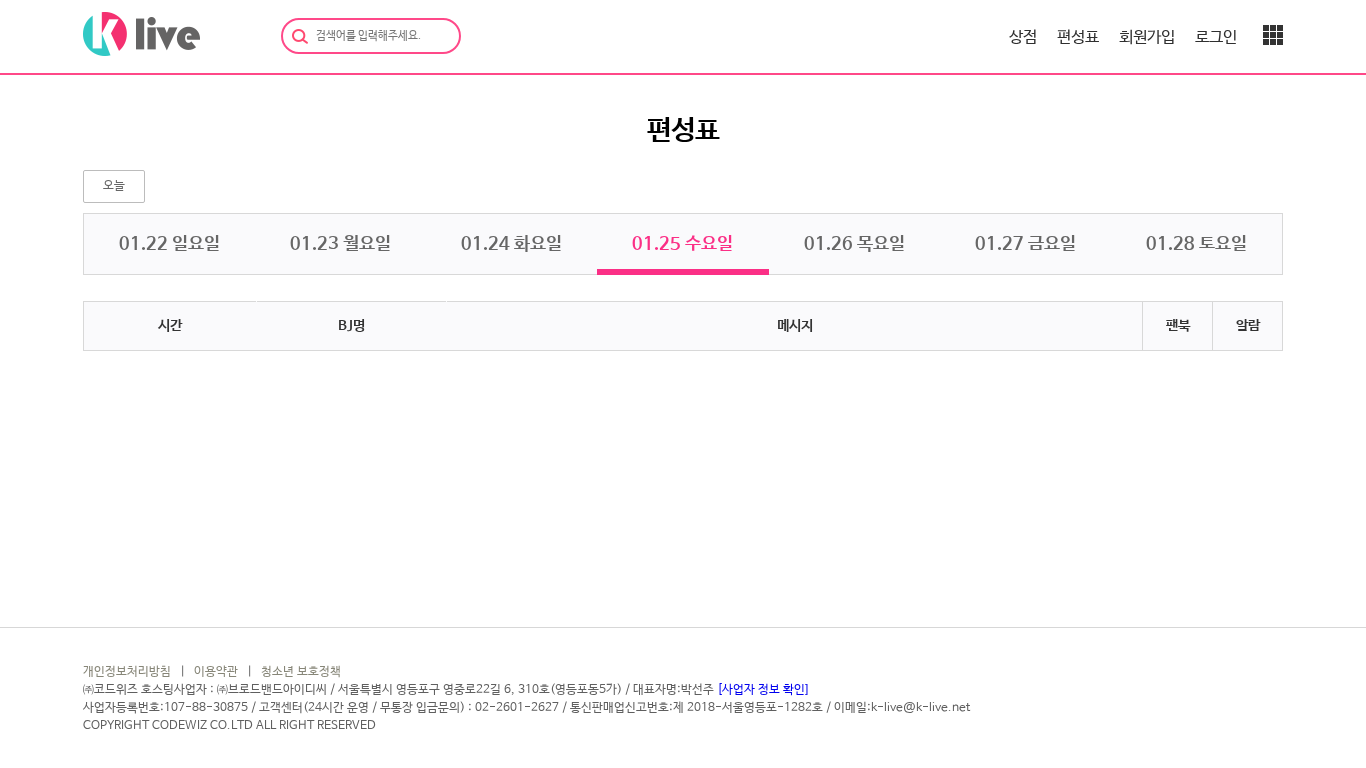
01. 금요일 (1025, 244)
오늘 (114, 186)
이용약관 (216, 672)
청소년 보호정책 (301, 672)
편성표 (1078, 37)
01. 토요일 (1196, 244)
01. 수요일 (682, 244)
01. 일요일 (169, 244)
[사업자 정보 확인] (762, 690)
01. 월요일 (340, 244)
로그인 (1216, 37)
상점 (1023, 37)
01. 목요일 (854, 244)
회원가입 (1147, 37)
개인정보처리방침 (127, 672)
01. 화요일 (511, 244)
